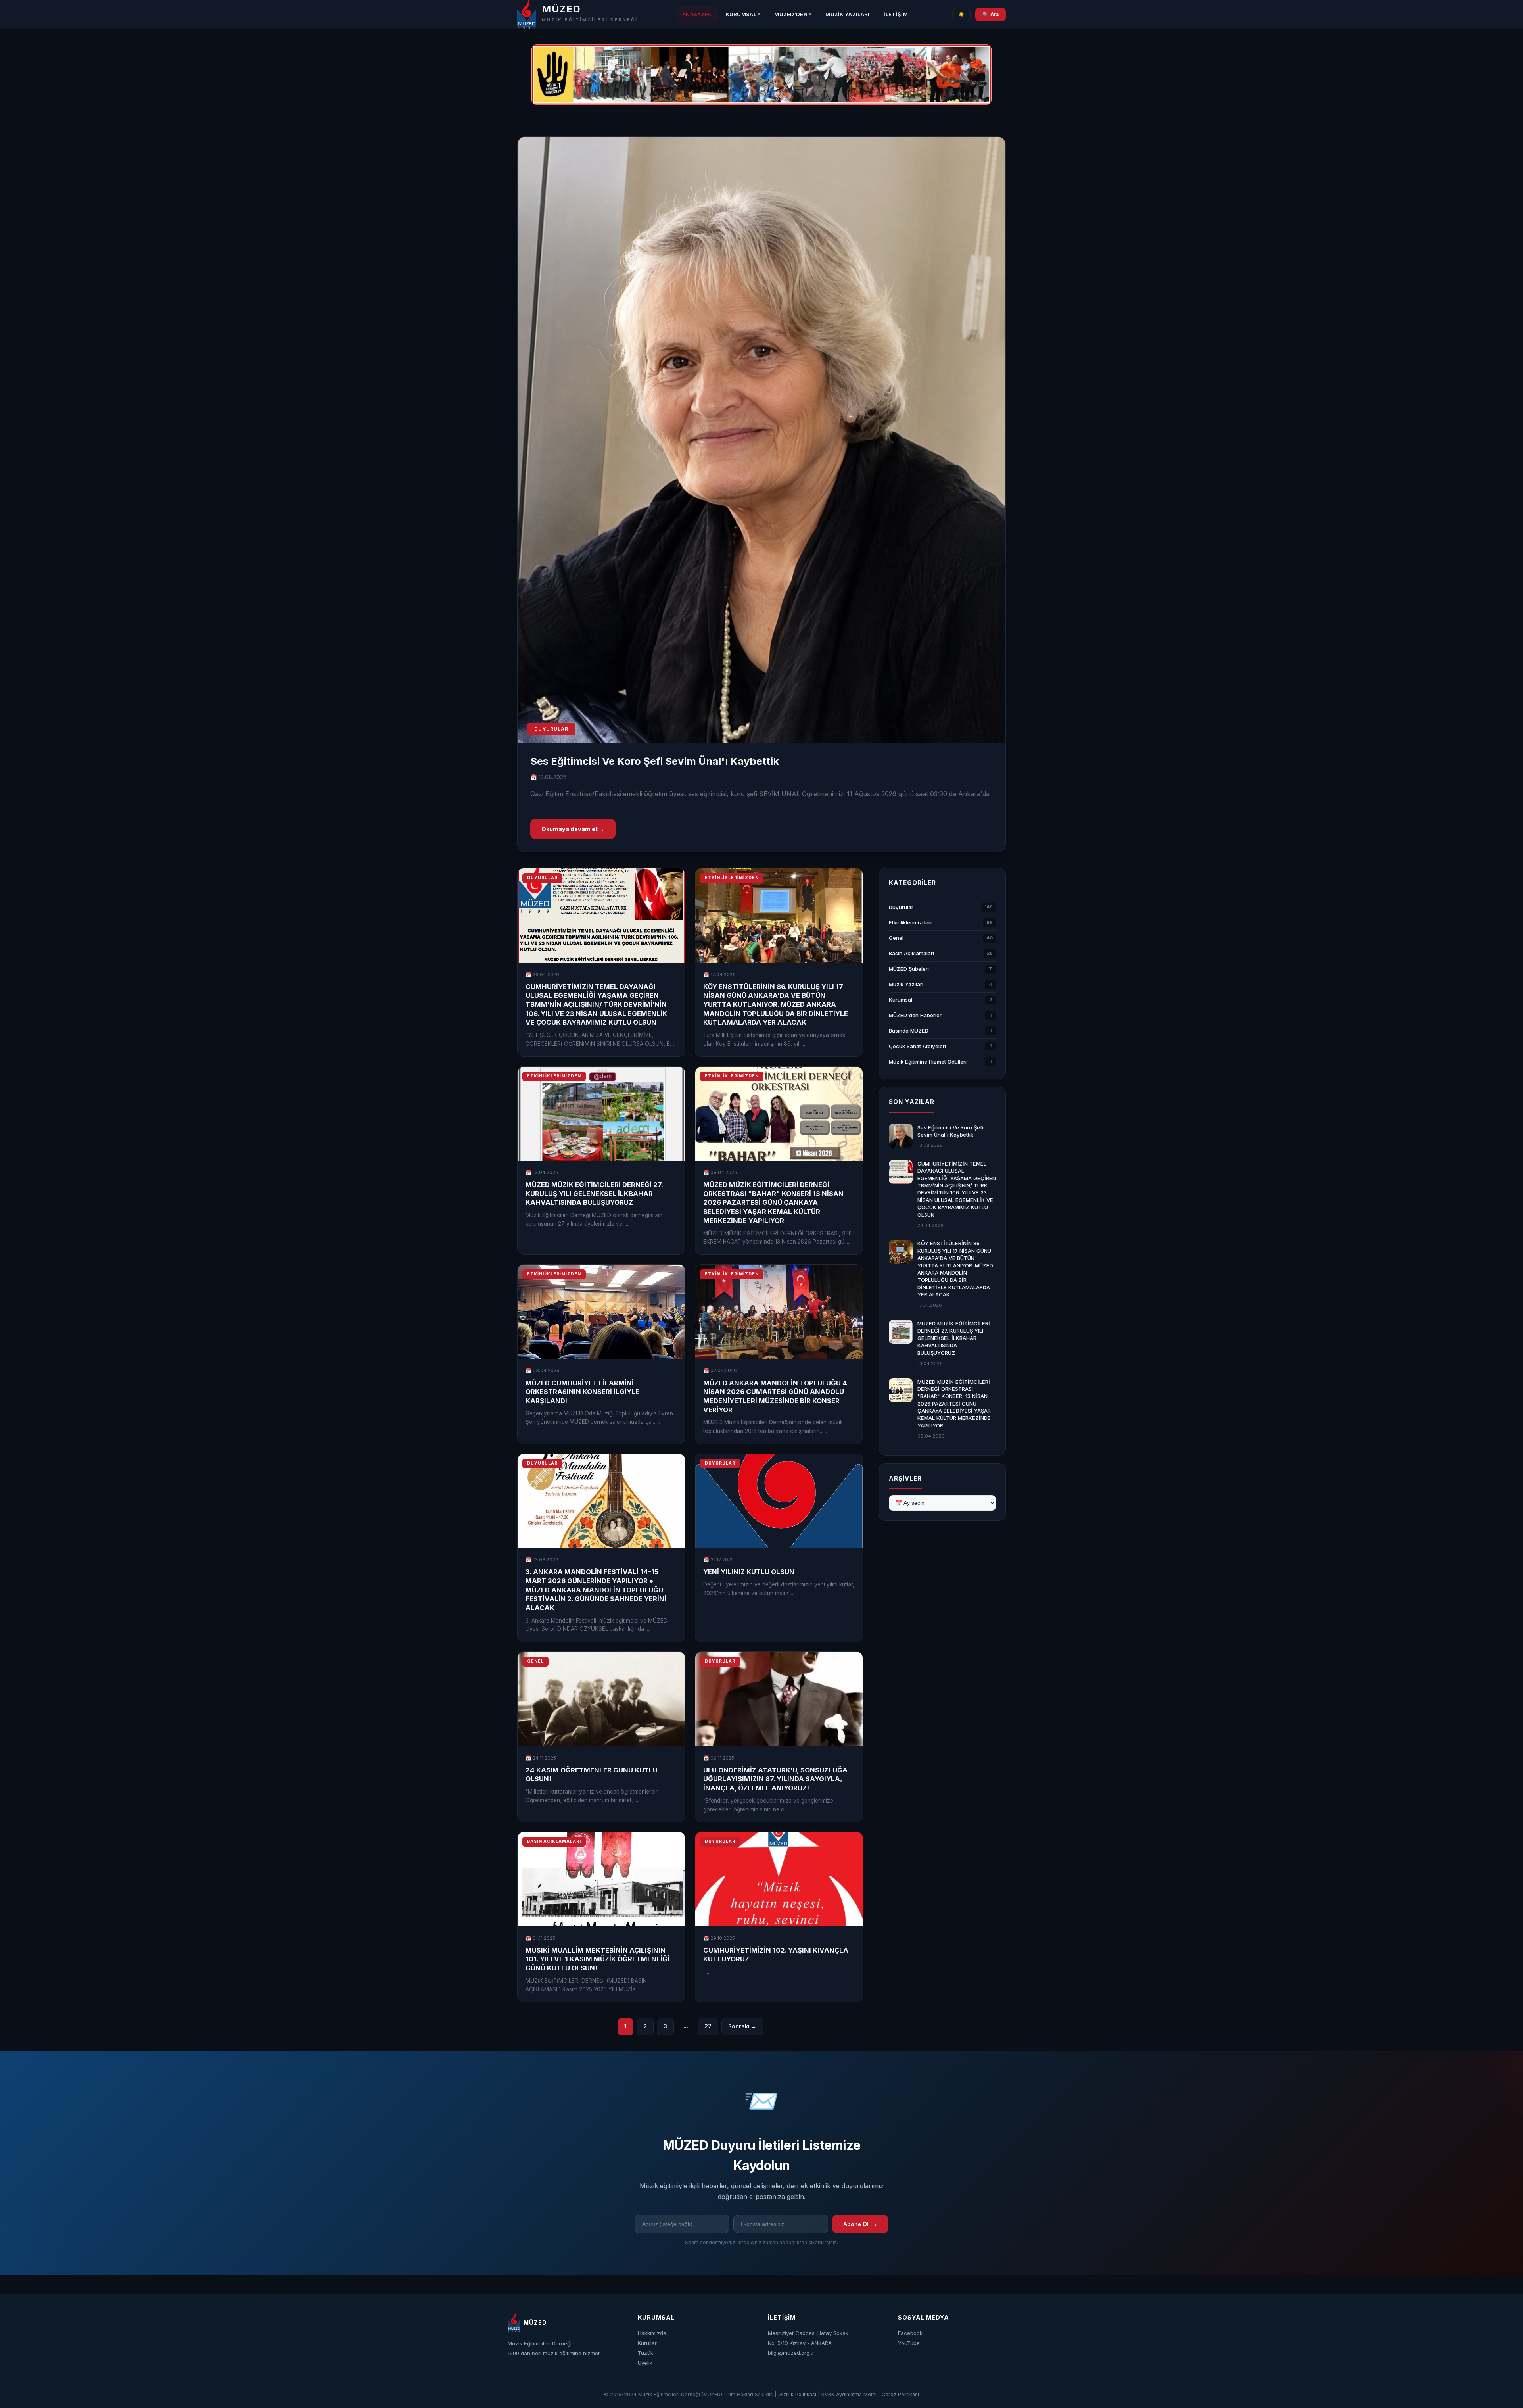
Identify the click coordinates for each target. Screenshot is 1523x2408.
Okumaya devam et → (573, 829)
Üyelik (645, 2363)
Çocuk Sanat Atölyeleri (917, 1046)
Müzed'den (793, 14)
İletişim (896, 14)
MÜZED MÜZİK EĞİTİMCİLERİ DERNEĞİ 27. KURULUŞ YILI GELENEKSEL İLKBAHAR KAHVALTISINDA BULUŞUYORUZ (594, 1193)
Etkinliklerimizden (910, 923)
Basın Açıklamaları (911, 954)
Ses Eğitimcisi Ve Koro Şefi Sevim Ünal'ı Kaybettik (655, 761)
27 (708, 2026)
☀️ (961, 14)
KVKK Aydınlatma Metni (849, 2394)
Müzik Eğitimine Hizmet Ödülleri (928, 1062)
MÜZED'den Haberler (915, 1015)
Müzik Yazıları (847, 14)
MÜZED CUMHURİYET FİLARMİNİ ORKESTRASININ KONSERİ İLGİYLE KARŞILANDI (582, 1392)
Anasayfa (697, 14)
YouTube (909, 2343)
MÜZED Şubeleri (909, 969)
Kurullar (647, 2343)
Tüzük (645, 2353)
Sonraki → (742, 2026)
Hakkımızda (652, 2333)
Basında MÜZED (909, 1031)
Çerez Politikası (900, 2394)
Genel (896, 938)
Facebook (910, 2333)
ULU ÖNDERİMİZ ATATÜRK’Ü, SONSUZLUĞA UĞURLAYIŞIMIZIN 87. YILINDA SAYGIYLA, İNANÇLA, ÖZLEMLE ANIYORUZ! (775, 1779)
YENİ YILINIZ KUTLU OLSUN (749, 1572)
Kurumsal (743, 14)
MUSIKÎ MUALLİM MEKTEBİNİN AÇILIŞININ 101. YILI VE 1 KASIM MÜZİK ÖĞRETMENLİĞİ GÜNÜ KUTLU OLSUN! (597, 1959)
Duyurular (901, 907)
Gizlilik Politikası (797, 2394)
